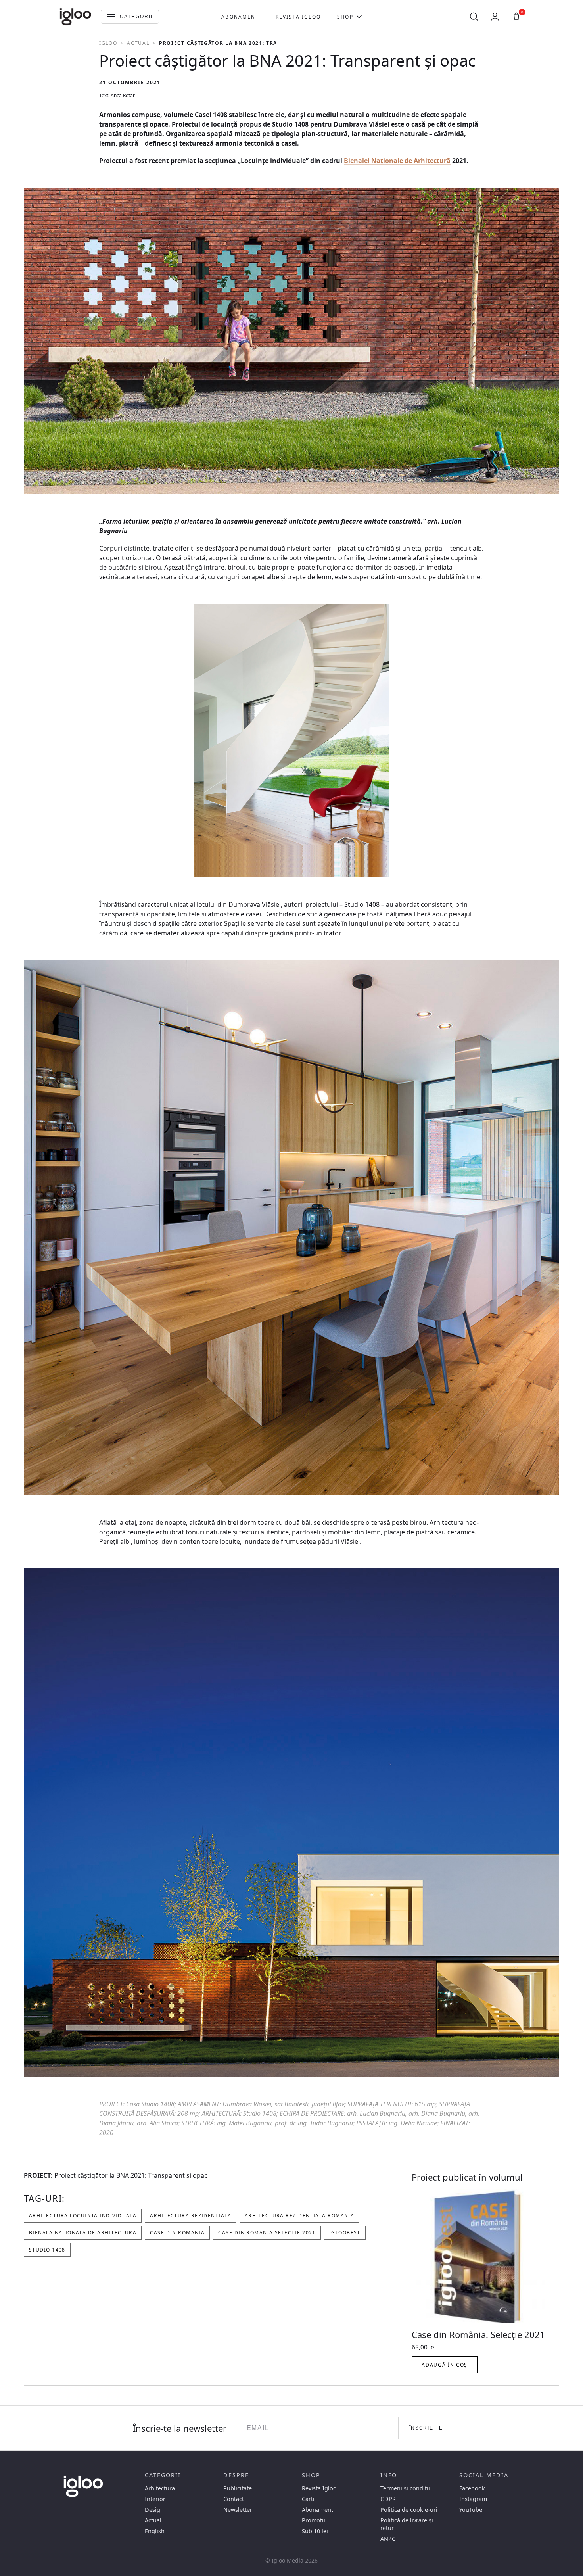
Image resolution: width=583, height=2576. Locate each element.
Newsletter (238, 2510)
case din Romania (177, 2233)
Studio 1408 (47, 2250)
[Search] (474, 17)
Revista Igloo (298, 17)
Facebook (472, 2488)
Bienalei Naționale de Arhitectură (397, 161)
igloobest (345, 2233)
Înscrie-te (426, 2428)
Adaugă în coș (445, 2365)
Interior (155, 2499)
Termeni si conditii (405, 2488)
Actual (138, 43)
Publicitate (238, 2488)
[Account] (495, 17)
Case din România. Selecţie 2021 (478, 2334)
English (155, 2531)
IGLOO (108, 43)
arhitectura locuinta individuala (83, 2216)
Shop (345, 17)
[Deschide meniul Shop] (359, 17)
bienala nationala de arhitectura (83, 2233)
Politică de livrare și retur (407, 2524)
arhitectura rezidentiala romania (299, 2216)
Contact (234, 2499)
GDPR (388, 2499)
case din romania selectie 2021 (267, 2233)
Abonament (240, 17)
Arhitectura (160, 2488)
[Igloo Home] (75, 17)
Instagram (473, 2499)
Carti (308, 2499)
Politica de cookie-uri (409, 2510)
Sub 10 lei (315, 2531)
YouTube (471, 2510)
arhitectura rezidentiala (191, 2216)
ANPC (388, 2539)
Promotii (314, 2520)
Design (154, 2510)
